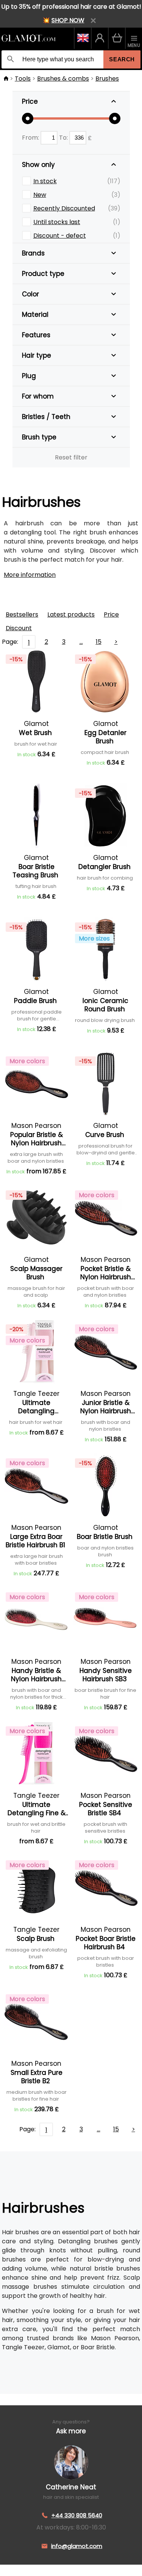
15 (99, 642)
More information (30, 575)
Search (122, 59)
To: (64, 138)
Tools (23, 79)
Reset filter (71, 457)
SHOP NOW (68, 20)
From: (31, 138)
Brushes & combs (63, 79)
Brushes (107, 79)
